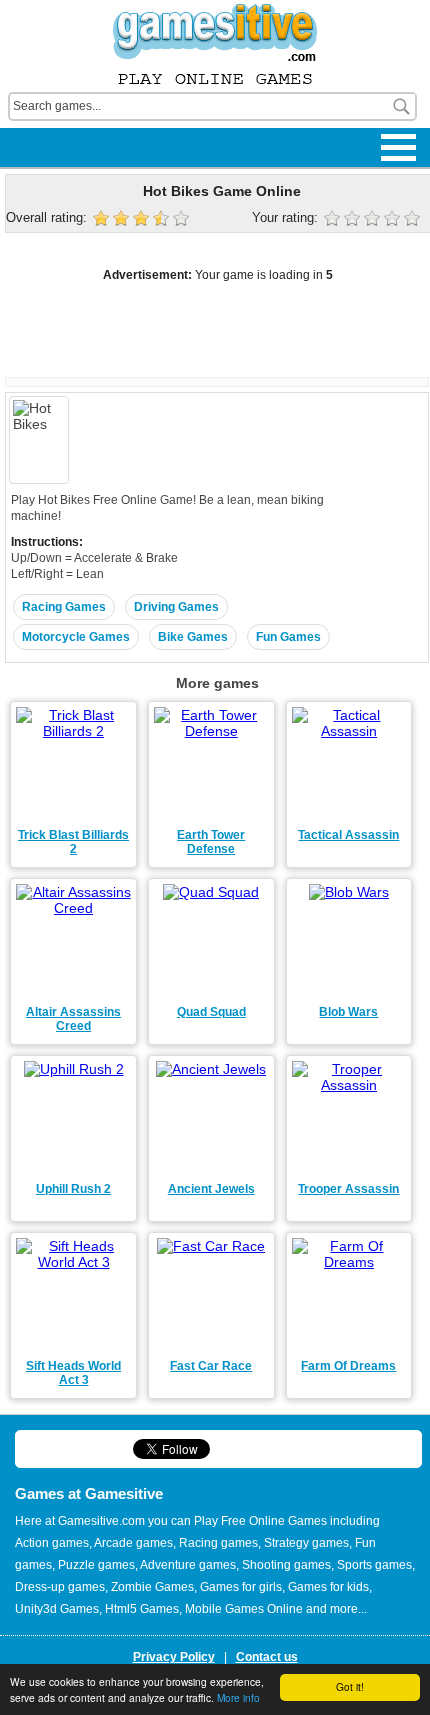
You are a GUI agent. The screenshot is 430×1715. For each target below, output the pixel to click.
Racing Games (64, 607)
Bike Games (193, 637)
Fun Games (288, 637)
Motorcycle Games (76, 637)
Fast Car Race (211, 1366)
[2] (354, 220)
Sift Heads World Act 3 (73, 1373)
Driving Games (176, 607)
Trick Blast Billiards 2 (73, 842)
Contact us (267, 1657)
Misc (29, 132)
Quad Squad (211, 1012)
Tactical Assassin (348, 835)
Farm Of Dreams (348, 1366)
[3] (374, 220)
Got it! (350, 1686)
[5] (414, 220)
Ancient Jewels (211, 1189)
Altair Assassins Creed (73, 1019)
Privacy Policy (174, 1657)
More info (238, 1697)
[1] (334, 220)
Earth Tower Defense (211, 842)
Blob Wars (348, 1012)
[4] (394, 220)
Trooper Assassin (348, 1189)
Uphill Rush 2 (73, 1189)
